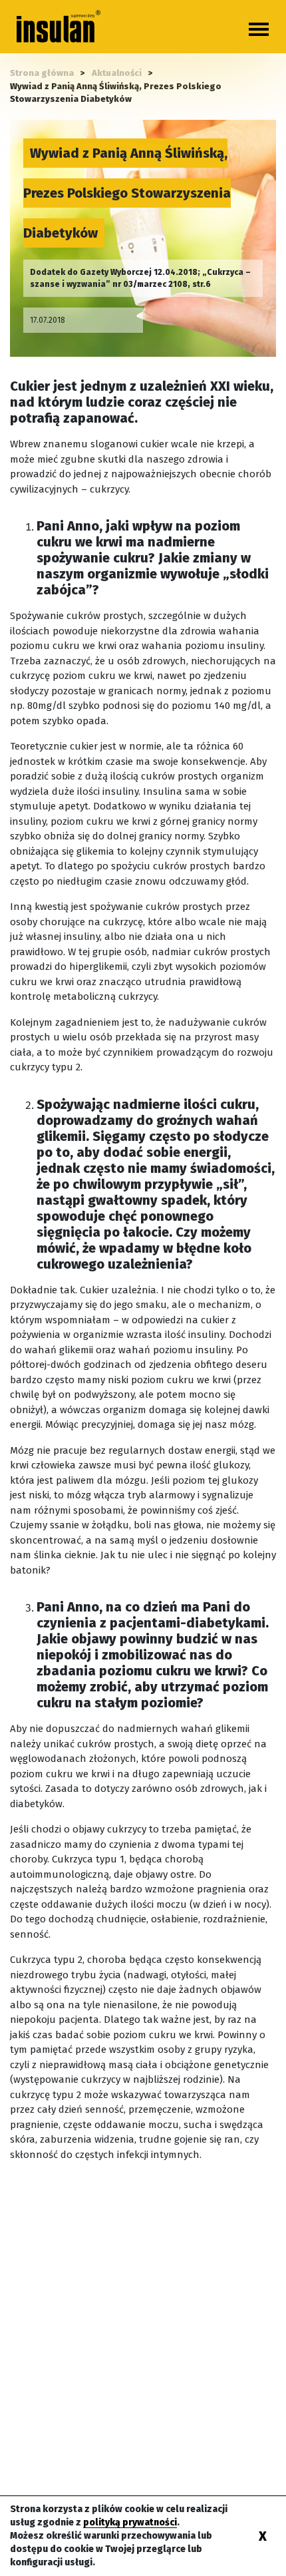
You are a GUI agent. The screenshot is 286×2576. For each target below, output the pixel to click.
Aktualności (117, 73)
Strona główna (42, 73)
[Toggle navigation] (259, 29)
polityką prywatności (130, 2522)
